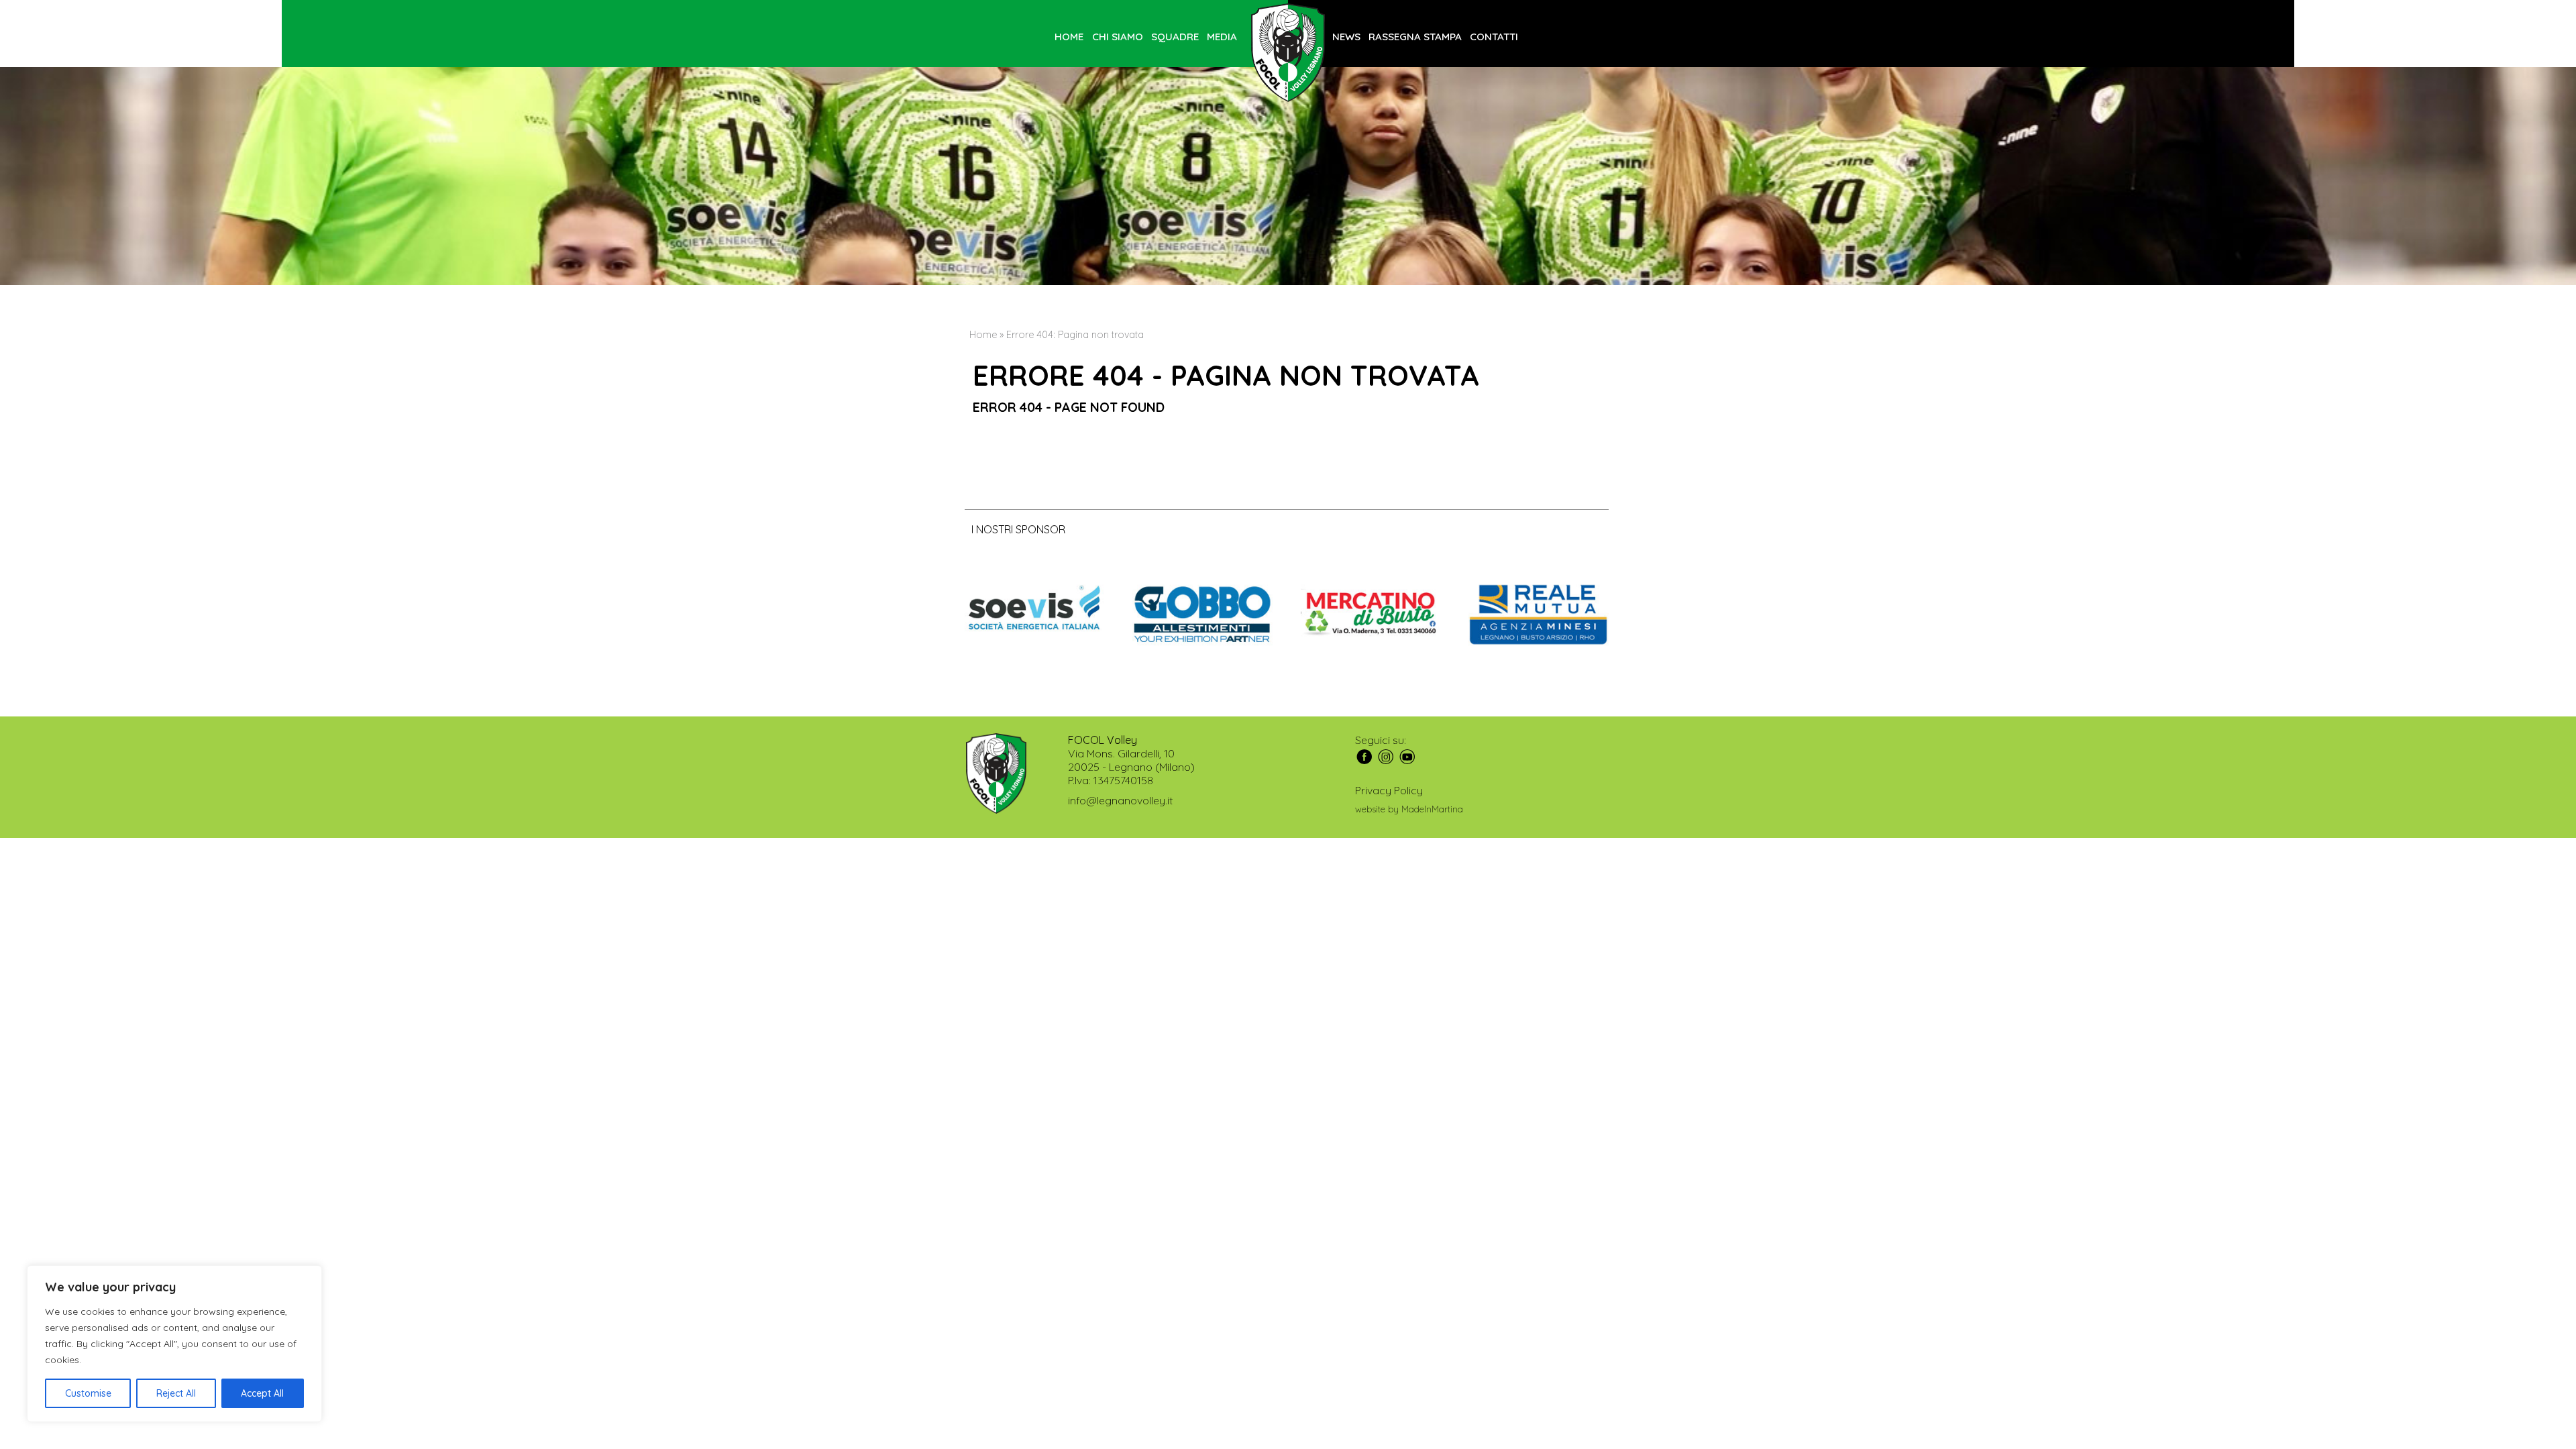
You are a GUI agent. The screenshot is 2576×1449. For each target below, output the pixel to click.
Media (1222, 37)
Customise (88, 1393)
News (1346, 37)
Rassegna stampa (1415, 37)
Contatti (1494, 37)
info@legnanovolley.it (1120, 800)
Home (1069, 37)
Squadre (1175, 37)
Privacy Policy (1389, 790)
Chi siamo (1118, 37)
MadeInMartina (1432, 809)
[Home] (1288, 54)
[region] (174, 1344)
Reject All (176, 1393)
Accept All (262, 1393)
